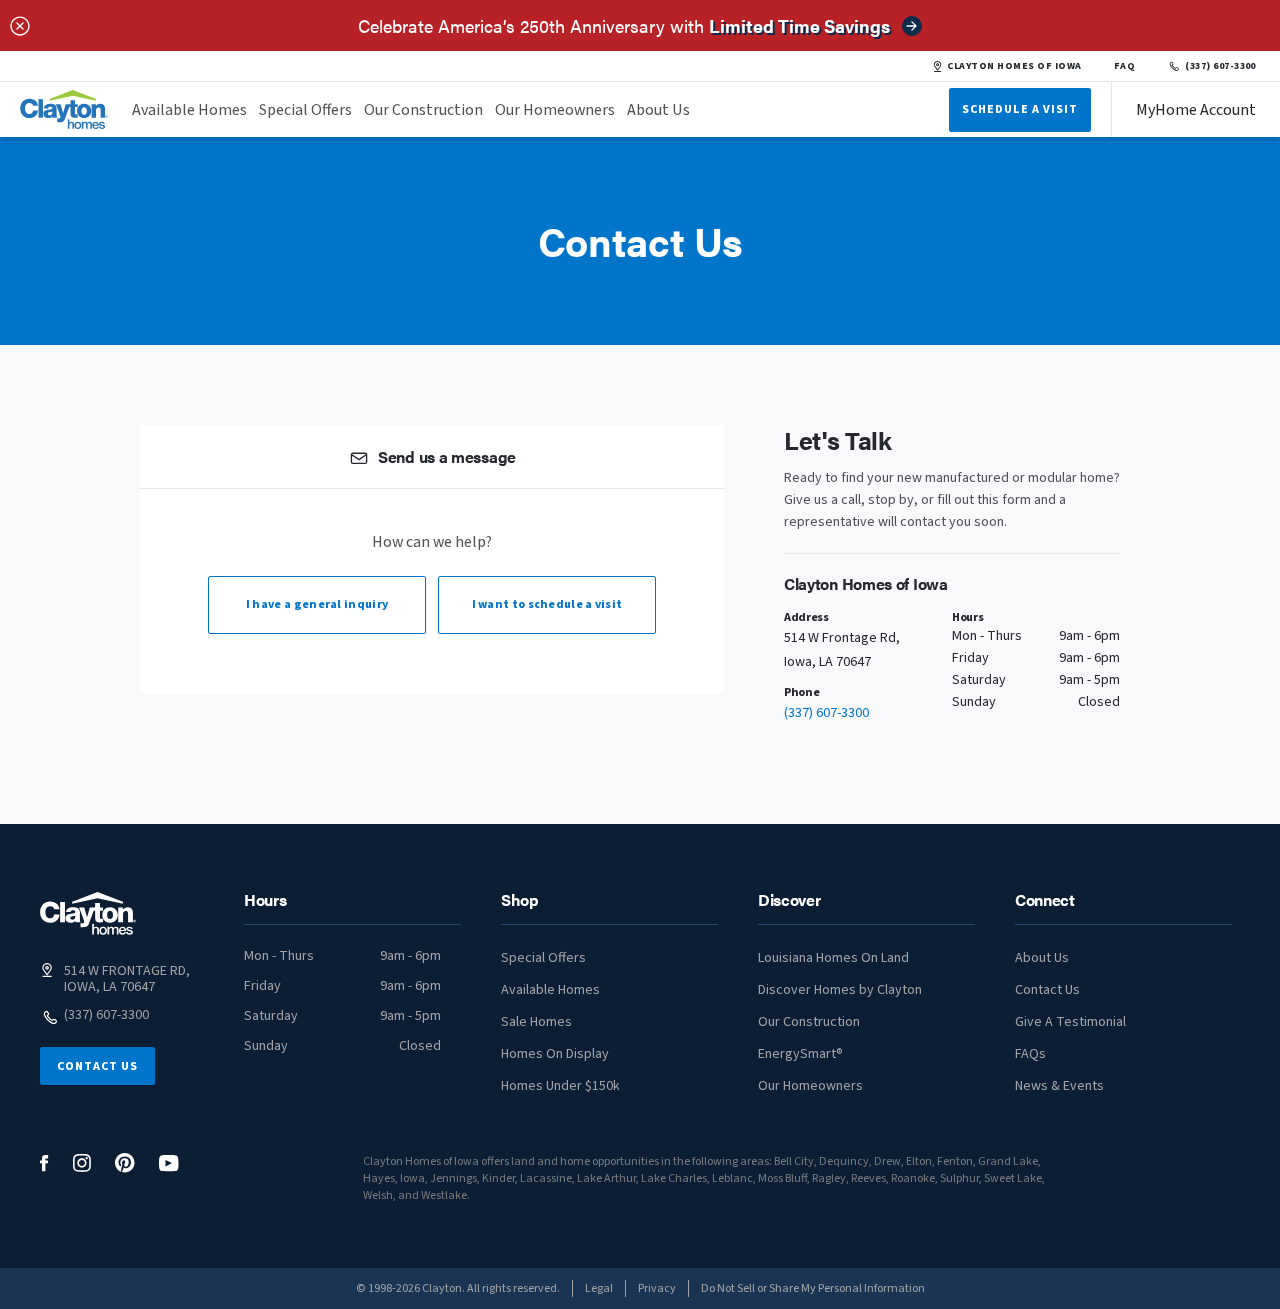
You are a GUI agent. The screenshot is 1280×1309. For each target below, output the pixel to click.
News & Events (1059, 1086)
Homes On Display (555, 1054)
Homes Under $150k (560, 1086)
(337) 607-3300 (1220, 66)
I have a (317, 604)
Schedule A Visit (1020, 109)
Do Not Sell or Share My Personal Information (813, 1288)
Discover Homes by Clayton (840, 990)
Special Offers (305, 110)
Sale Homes (536, 1022)
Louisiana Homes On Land (833, 958)
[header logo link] (64, 109)
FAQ (1125, 66)
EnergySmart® (800, 1054)
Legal (599, 1288)
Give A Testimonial (1070, 1022)
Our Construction (423, 110)
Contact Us (97, 1066)
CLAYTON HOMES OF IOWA (1014, 66)
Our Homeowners (555, 110)
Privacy (657, 1288)
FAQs (1030, 1054)
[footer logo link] (88, 913)
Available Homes (189, 110)
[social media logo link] (44, 1163)
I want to (547, 604)
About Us (658, 110)
